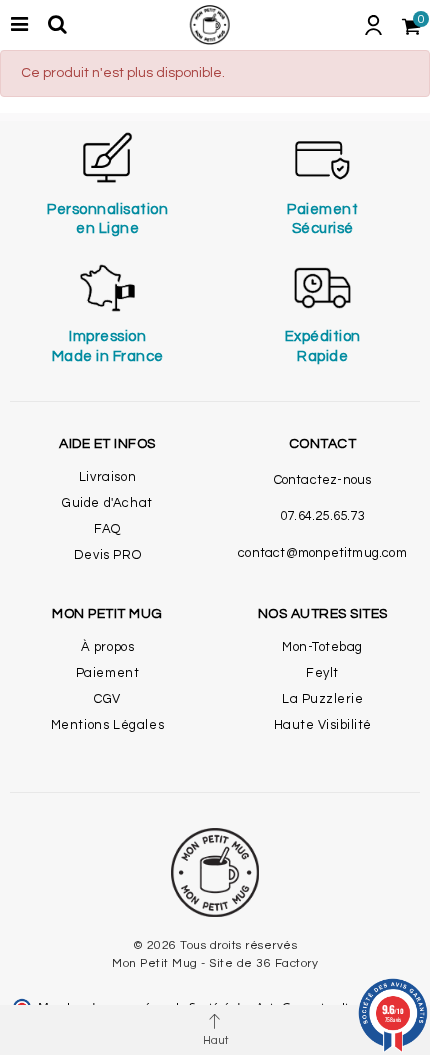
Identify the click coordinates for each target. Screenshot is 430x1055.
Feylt (322, 673)
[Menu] (19, 25)
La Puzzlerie (322, 699)
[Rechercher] (57, 25)
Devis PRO (107, 555)
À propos (108, 647)
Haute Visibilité (323, 725)
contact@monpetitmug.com (322, 553)
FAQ (107, 529)
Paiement (108, 673)
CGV (107, 699)
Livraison (107, 477)
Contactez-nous (323, 480)
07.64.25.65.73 (322, 516)
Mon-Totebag (322, 647)
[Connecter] (373, 25)
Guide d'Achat (107, 503)
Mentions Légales (108, 725)
